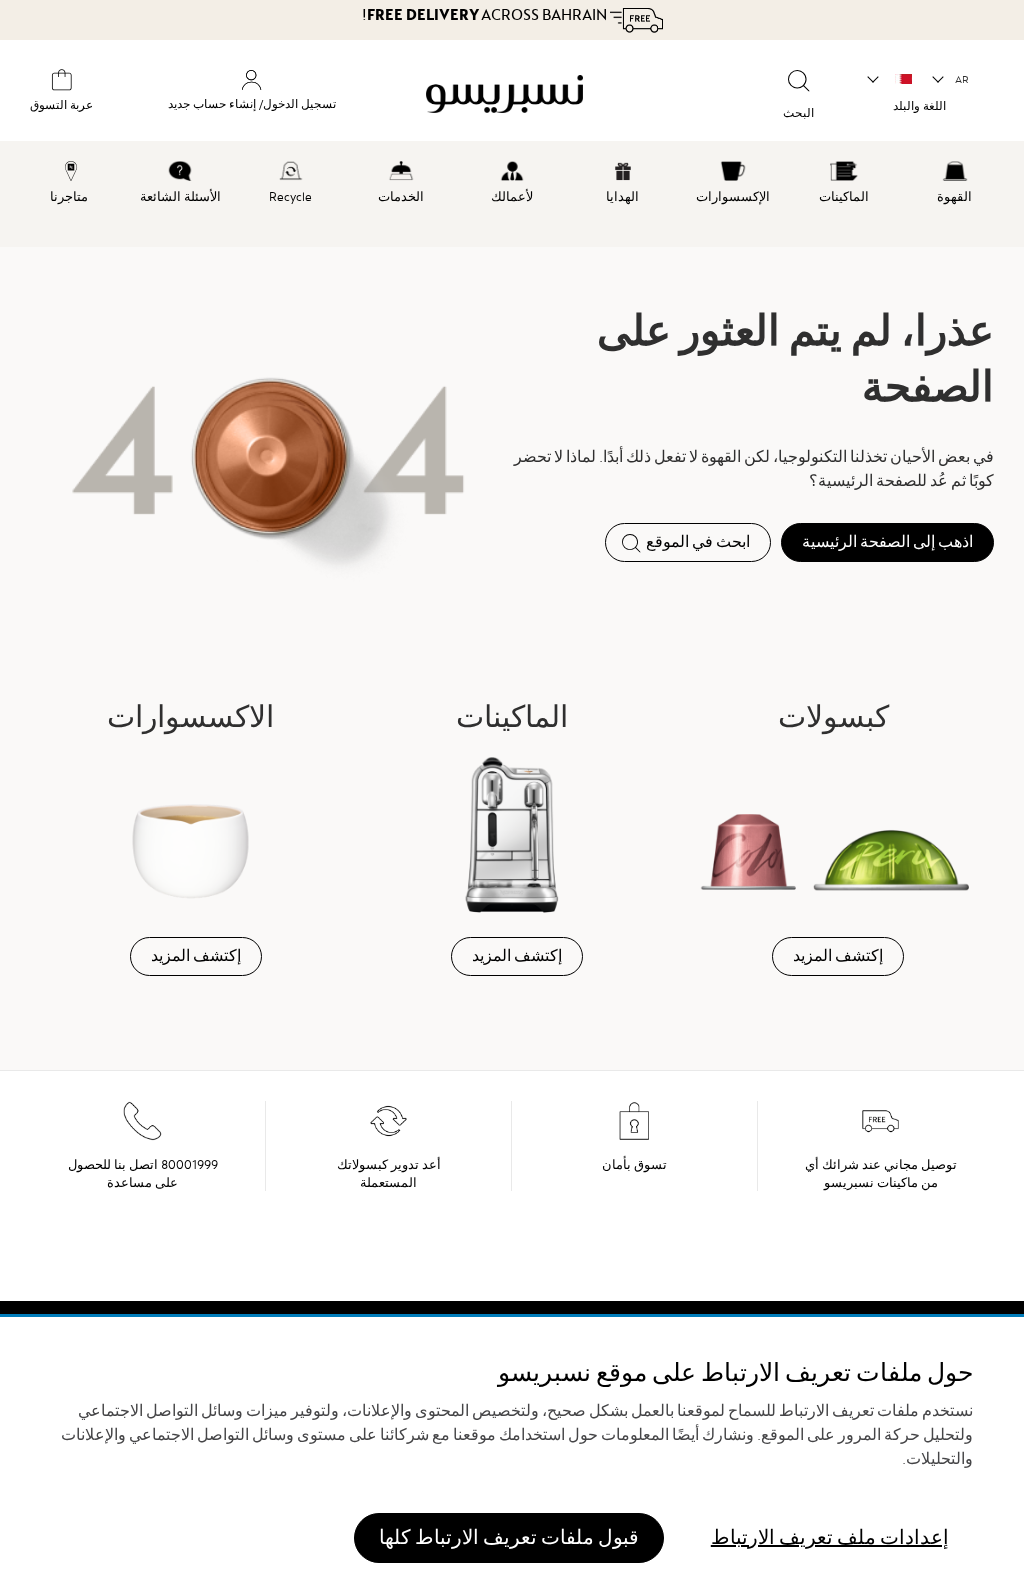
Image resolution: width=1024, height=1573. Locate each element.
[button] (951, 80)
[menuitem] (954, 179)
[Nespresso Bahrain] (542, 94)
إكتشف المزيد (838, 956)
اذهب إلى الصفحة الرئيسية (887, 542)
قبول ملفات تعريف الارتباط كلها (509, 1537)
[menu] (512, 194)
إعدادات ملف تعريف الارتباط (830, 1537)
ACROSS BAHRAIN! (486, 15)
